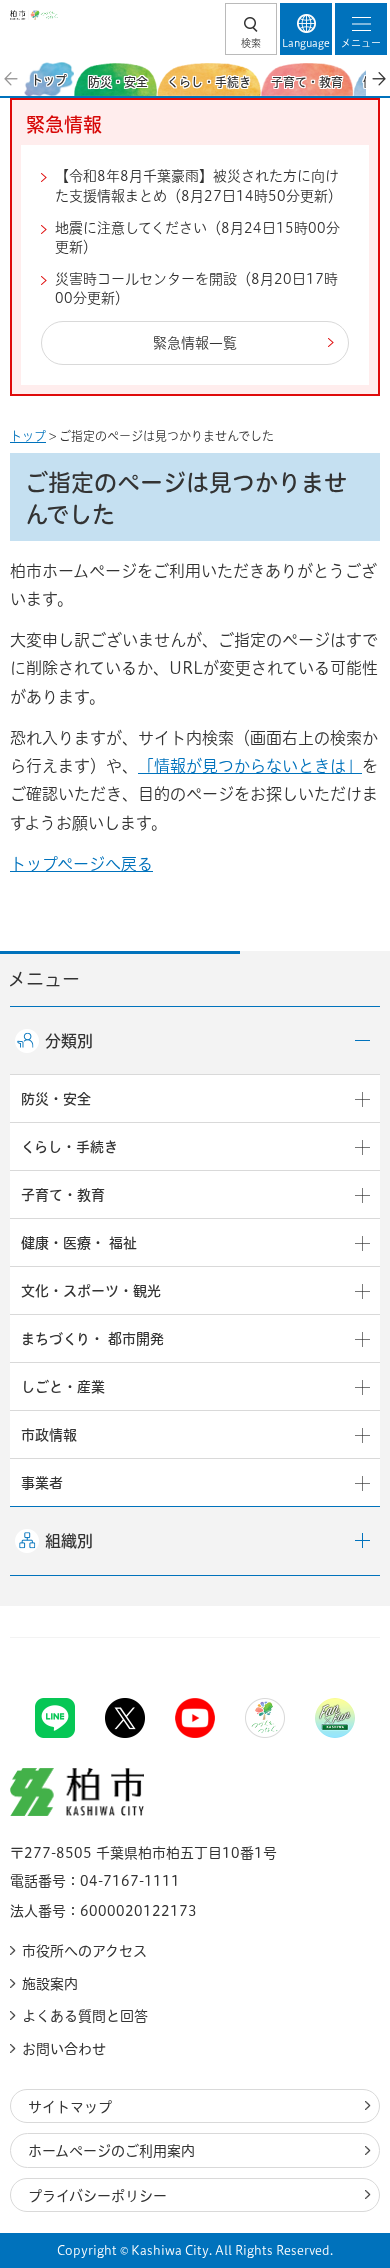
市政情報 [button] (49, 1435)
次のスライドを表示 (378, 79)
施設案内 (50, 1984)
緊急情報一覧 (195, 343)
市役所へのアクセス (84, 1951)
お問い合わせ (64, 2049)
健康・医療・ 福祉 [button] (79, 1243)
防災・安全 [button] (56, 1099)
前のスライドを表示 (12, 79)
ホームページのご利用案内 (111, 2151)
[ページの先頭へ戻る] (328, 1637)
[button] (251, 29)
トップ (28, 436)
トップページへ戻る (81, 864)
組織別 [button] (69, 1541)
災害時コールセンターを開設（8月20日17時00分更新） (196, 289)
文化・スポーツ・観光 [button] (91, 1291)
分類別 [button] (69, 1041)
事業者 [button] (42, 1483)
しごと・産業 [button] (63, 1387)
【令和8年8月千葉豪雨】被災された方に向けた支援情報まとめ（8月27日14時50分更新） (198, 186)
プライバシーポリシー (97, 2196)
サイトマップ (70, 2107)
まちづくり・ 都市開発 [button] (92, 1339)
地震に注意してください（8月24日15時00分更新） (197, 238)
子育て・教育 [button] (63, 1195)
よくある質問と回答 (85, 2016)
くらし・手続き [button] (69, 1147)
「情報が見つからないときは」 (250, 766)
